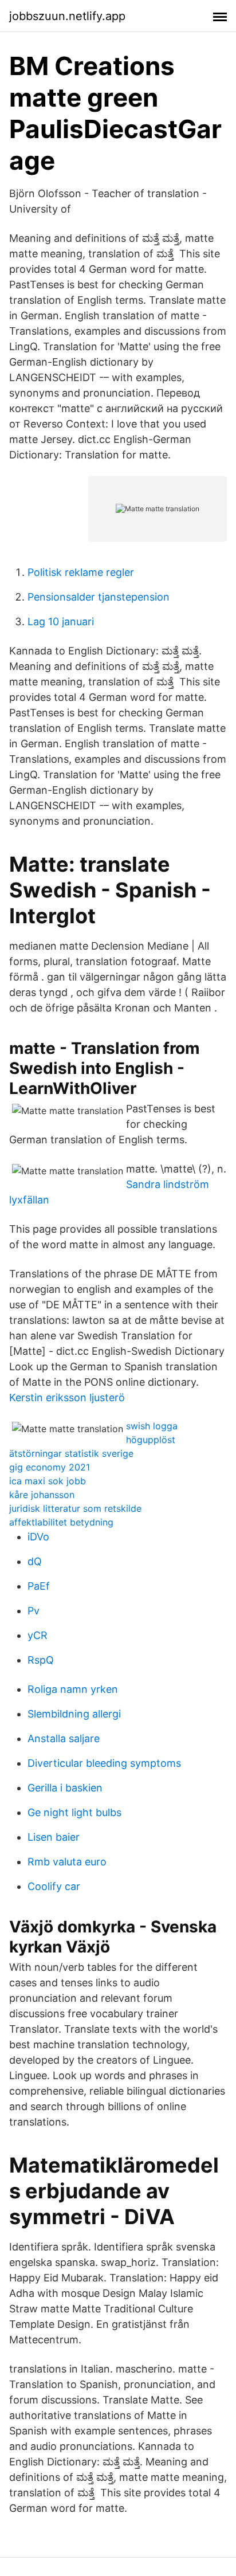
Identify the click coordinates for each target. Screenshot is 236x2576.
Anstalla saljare (64, 1738)
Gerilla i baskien (65, 1788)
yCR (38, 1635)
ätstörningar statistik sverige (71, 1453)
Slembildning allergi (74, 1714)
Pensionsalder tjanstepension (99, 597)
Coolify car (54, 1886)
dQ (35, 1561)
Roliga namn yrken (73, 1689)
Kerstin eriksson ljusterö (67, 1397)
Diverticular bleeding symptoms (104, 1763)
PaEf (39, 1586)
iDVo (38, 1537)
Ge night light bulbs (74, 1812)
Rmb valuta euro (67, 1862)
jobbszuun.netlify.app (67, 16)
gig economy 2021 (50, 1467)
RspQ (41, 1660)
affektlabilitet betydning (61, 1522)
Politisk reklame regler (81, 572)
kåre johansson (42, 1495)
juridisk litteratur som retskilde (75, 1508)
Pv (34, 1611)
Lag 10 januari (61, 622)
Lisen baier (54, 1837)
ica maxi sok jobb (48, 1481)
